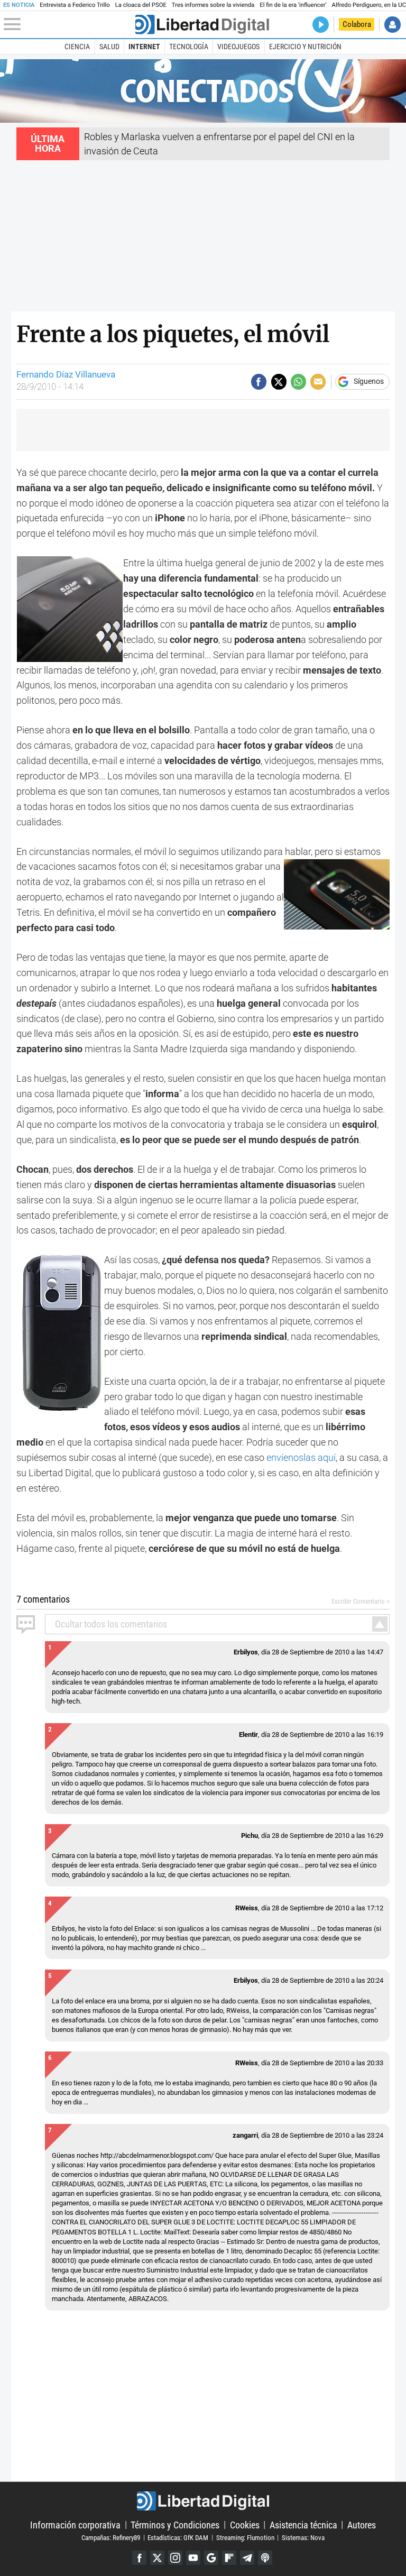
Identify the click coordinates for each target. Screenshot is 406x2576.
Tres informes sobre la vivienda (213, 5)
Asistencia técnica (303, 2524)
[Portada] (202, 25)
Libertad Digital (203, 2501)
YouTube (193, 2558)
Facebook (139, 2558)
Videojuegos (238, 47)
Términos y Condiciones (175, 2524)
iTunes (265, 2558)
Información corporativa (75, 2524)
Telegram (247, 2558)
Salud (109, 47)
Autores (362, 2524)
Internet (144, 47)
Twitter (157, 2558)
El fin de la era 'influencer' (293, 5)
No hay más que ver (262, 2030)
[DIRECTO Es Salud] (321, 25)
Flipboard (229, 2558)
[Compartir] (259, 381)
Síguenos (369, 382)
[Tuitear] (279, 381)
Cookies (245, 2524)
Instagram (175, 2558)
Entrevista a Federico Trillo (75, 5)
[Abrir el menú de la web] (68, 24)
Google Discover (211, 2558)
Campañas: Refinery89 (111, 2537)
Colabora (357, 24)
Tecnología (189, 47)
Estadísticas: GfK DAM (178, 2537)
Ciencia (77, 47)
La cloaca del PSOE (141, 5)
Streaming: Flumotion (245, 2537)
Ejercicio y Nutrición (305, 47)
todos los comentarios (111, 1624)
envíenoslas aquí (301, 1457)
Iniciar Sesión (393, 25)
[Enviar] (298, 381)
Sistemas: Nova (303, 2537)
